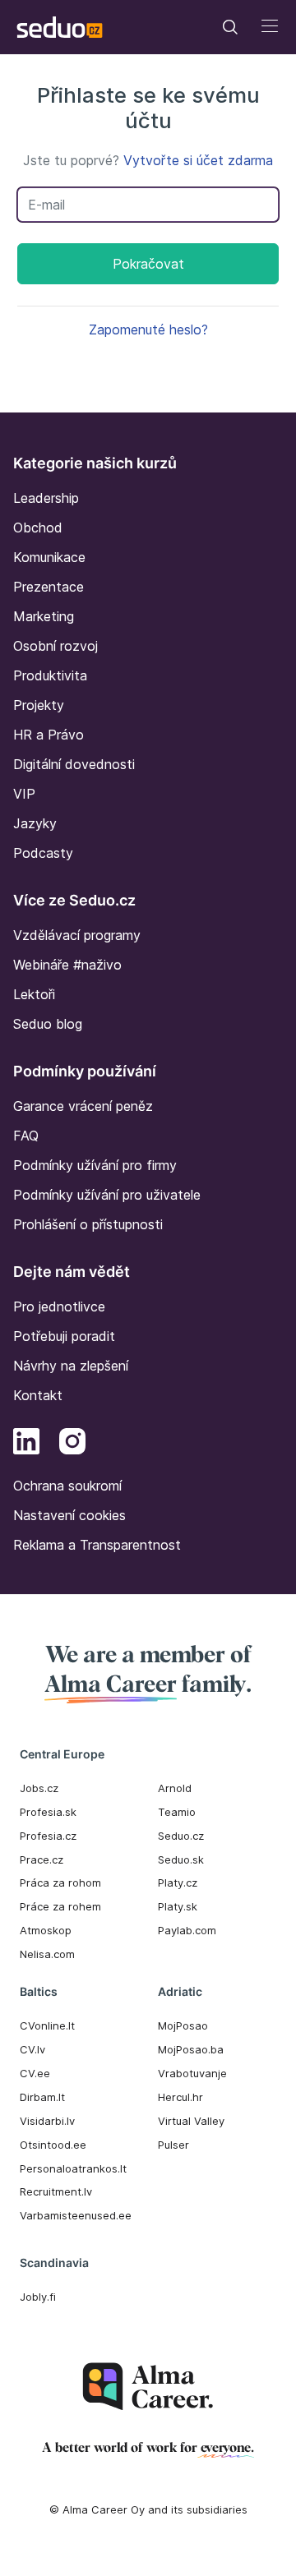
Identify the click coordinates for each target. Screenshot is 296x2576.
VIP (24, 794)
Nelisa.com (47, 1954)
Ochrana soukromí (67, 1486)
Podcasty (43, 853)
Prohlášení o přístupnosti (88, 1224)
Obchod (38, 528)
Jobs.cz (39, 1788)
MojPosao (183, 2025)
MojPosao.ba (191, 2049)
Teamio (177, 1812)
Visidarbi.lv (47, 2121)
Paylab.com (187, 1930)
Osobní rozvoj (55, 646)
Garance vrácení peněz (83, 1106)
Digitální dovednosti (74, 764)
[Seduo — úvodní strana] (60, 27)
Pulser (173, 2145)
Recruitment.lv (56, 2191)
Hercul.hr (180, 2097)
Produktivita (50, 675)
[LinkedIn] (26, 1444)
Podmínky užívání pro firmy (95, 1165)
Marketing (44, 616)
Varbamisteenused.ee (76, 2215)
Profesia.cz (48, 1836)
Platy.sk (178, 1906)
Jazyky (35, 823)
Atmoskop (46, 1930)
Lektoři (34, 994)
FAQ (26, 1136)
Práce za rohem (60, 1906)
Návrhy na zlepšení (71, 1366)
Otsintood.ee (53, 2145)
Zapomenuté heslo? (148, 329)
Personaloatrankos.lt (73, 2168)
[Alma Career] (148, 2387)
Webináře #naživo (67, 965)
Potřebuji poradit (64, 1336)
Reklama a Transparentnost (97, 1545)
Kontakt (38, 1395)
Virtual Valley (191, 2121)
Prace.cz (42, 1859)
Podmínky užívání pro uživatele (107, 1195)
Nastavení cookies (69, 1515)
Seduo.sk (181, 1859)
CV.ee (35, 2073)
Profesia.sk (48, 1812)
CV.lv (32, 2049)
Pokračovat (148, 264)
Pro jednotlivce (59, 1306)
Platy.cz (178, 1882)
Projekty (39, 705)
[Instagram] (72, 1444)
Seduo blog (48, 1024)
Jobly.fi (38, 2297)
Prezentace (49, 587)
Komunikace (49, 557)
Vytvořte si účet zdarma (198, 160)
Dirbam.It (42, 2097)
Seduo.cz (181, 1836)
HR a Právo (49, 735)
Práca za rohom (60, 1882)
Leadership (46, 498)
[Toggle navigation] (230, 27)
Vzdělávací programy (77, 935)
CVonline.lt (47, 2025)
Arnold (175, 1788)
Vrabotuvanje (192, 2073)
